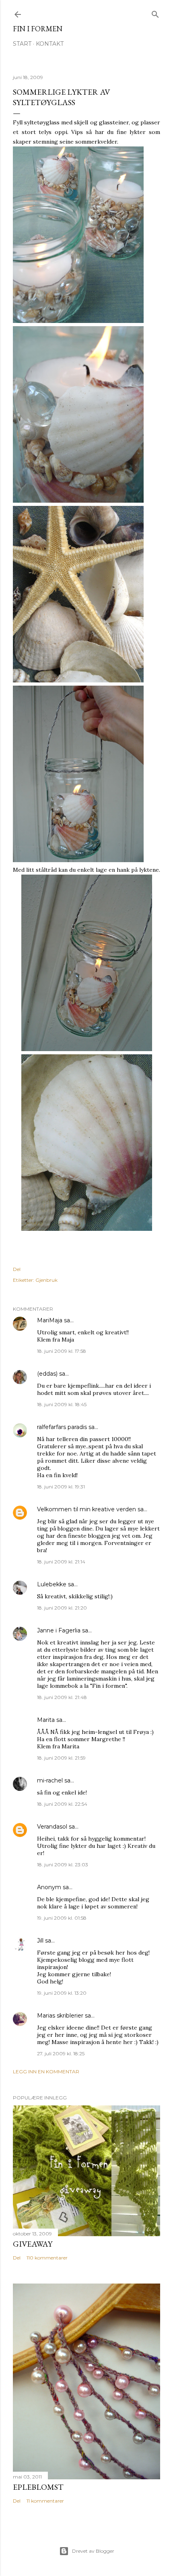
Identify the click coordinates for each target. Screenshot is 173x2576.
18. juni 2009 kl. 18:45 (62, 1404)
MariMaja (50, 1320)
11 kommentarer (45, 2501)
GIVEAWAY (33, 2244)
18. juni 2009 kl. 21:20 (62, 1608)
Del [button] (17, 1269)
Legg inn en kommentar (46, 2072)
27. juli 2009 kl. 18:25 (61, 2053)
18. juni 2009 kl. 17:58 (62, 1351)
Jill (40, 1941)
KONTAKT (50, 44)
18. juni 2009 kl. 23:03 (63, 1865)
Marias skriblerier (60, 2016)
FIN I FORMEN (38, 29)
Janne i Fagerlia (59, 1630)
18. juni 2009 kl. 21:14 (61, 1562)
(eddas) (48, 1374)
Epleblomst (38, 2487)
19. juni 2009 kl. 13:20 (62, 1993)
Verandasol (52, 1827)
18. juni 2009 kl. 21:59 (61, 1758)
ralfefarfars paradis (62, 1427)
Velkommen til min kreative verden (86, 1509)
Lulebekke (52, 1584)
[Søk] (155, 13)
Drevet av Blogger (93, 2551)
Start (22, 44)
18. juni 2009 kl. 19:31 (61, 1487)
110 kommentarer (47, 2258)
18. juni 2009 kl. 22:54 (62, 1804)
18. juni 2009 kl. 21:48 (62, 1697)
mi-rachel (50, 1780)
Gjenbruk (46, 1280)
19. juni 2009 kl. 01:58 (62, 1918)
